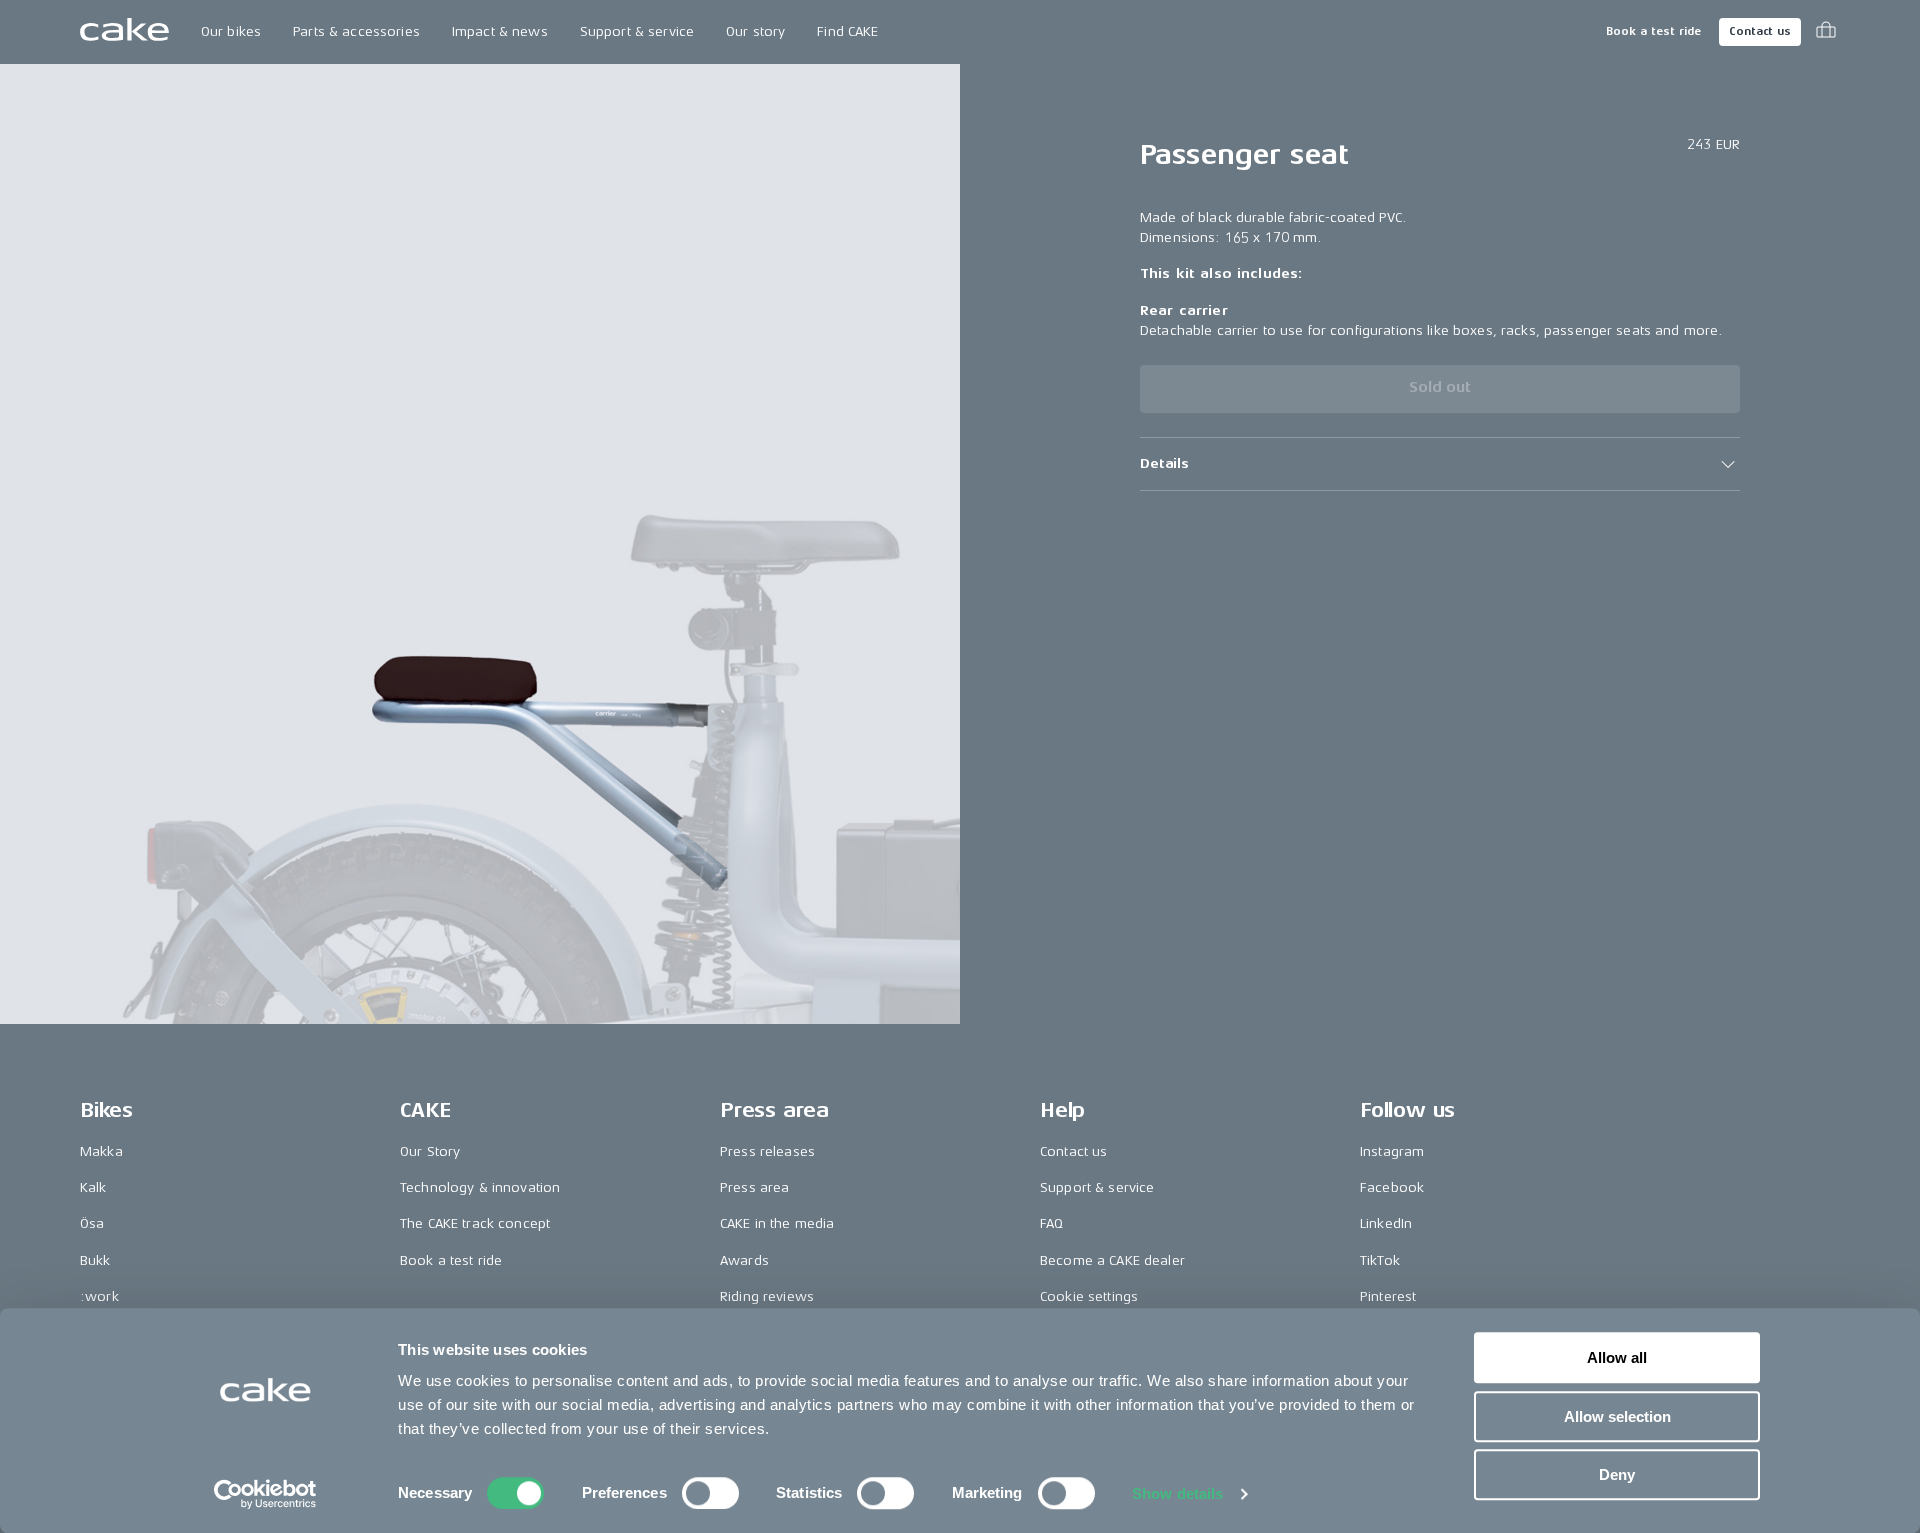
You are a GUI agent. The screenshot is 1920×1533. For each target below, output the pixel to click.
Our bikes (231, 31)
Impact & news (500, 31)
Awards (744, 1260)
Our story (755, 31)
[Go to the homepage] (124, 32)
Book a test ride (1653, 31)
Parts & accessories (356, 31)
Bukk (95, 1260)
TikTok (1380, 1260)
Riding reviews (767, 1296)
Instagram (1392, 1151)
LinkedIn (1386, 1223)
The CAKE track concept (475, 1223)
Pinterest (1388, 1296)
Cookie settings (1089, 1296)
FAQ (1051, 1223)
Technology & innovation (480, 1187)
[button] (1440, 464)
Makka (101, 1151)
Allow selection (1617, 1416)
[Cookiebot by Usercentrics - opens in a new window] (265, 1494)
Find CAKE (847, 31)
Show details (1177, 1493)
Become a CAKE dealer (1112, 1260)
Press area (754, 1187)
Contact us (1760, 31)
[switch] (710, 1493)
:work (99, 1296)
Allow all (1617, 1357)
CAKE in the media (777, 1223)
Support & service (637, 31)
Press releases (767, 1151)
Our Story (430, 1151)
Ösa (92, 1223)
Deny (1617, 1474)
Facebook (1392, 1187)
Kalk (93, 1187)
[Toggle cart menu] (1826, 32)
